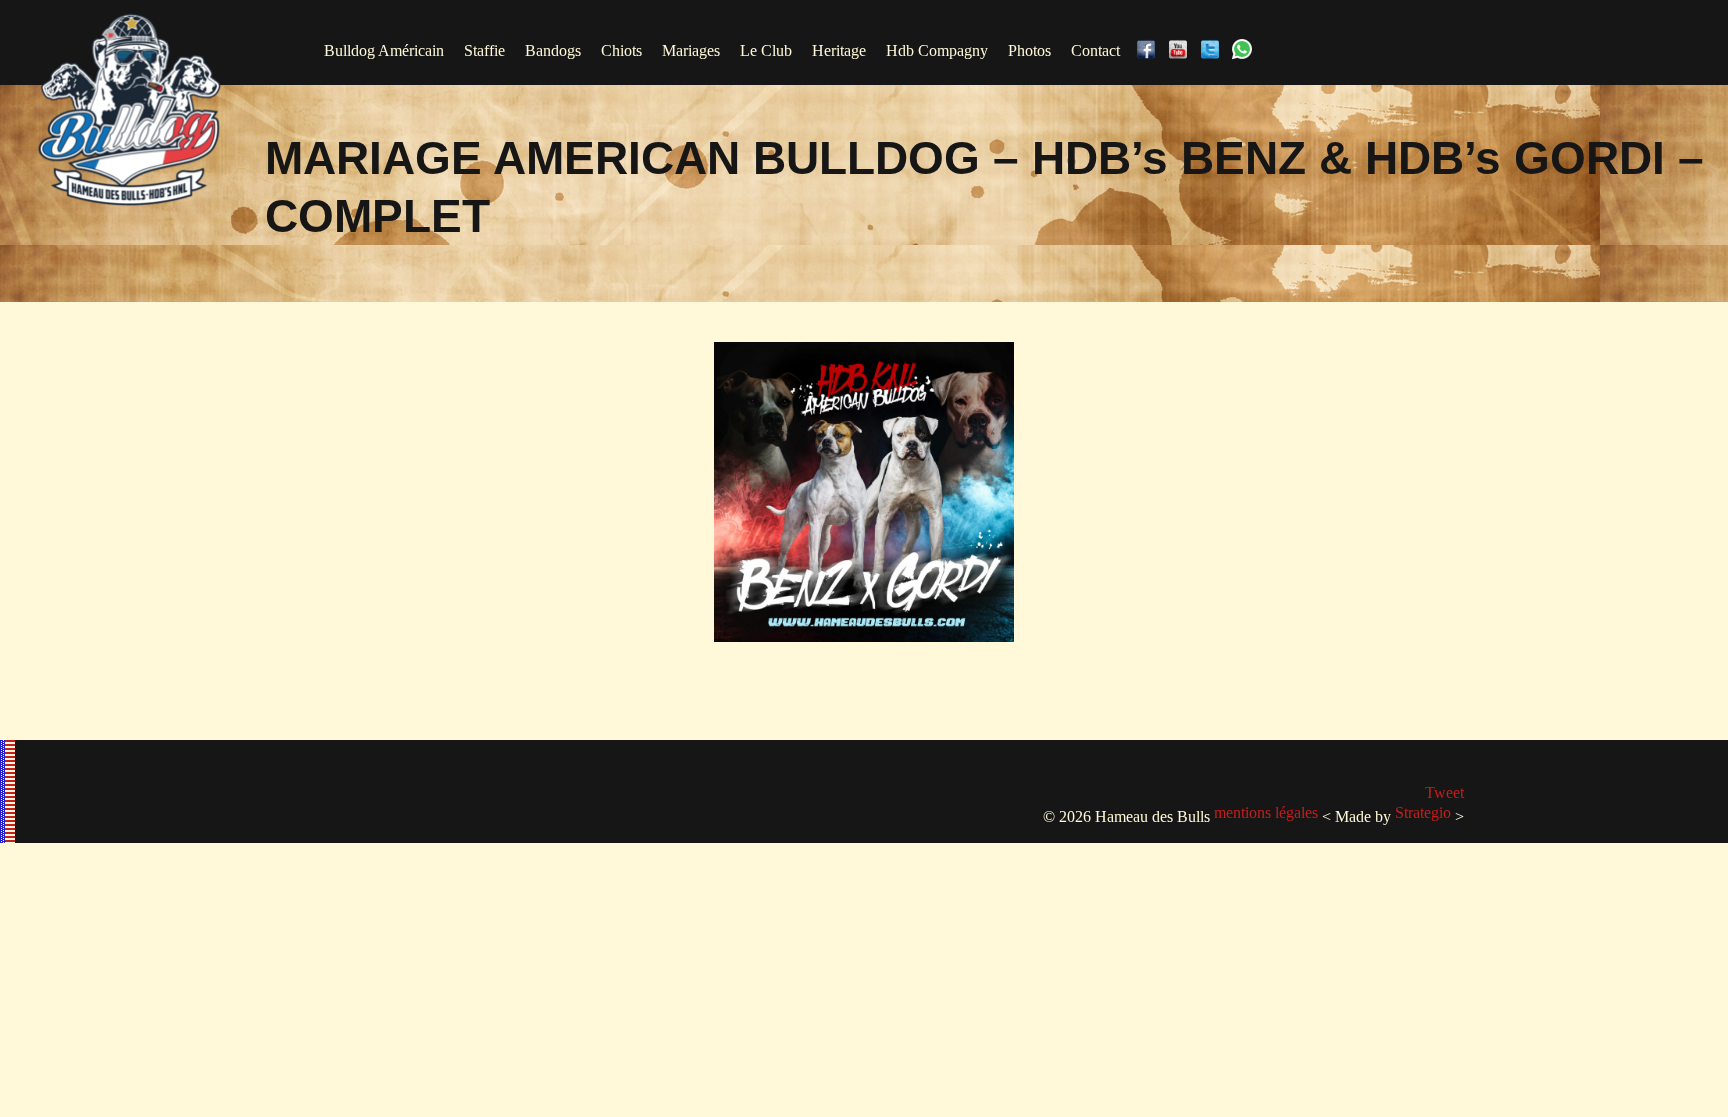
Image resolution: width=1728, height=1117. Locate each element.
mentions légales (1266, 812)
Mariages (691, 50)
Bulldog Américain (384, 50)
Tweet (1444, 792)
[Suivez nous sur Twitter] (1214, 50)
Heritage (839, 50)
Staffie (484, 50)
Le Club (766, 50)
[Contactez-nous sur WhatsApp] (1246, 50)
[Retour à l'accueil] (129, 203)
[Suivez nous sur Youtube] (1182, 50)
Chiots (621, 50)
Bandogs (553, 50)
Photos (1029, 50)
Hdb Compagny (937, 50)
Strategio (1423, 812)
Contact (1095, 50)
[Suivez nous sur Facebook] (1150, 50)
